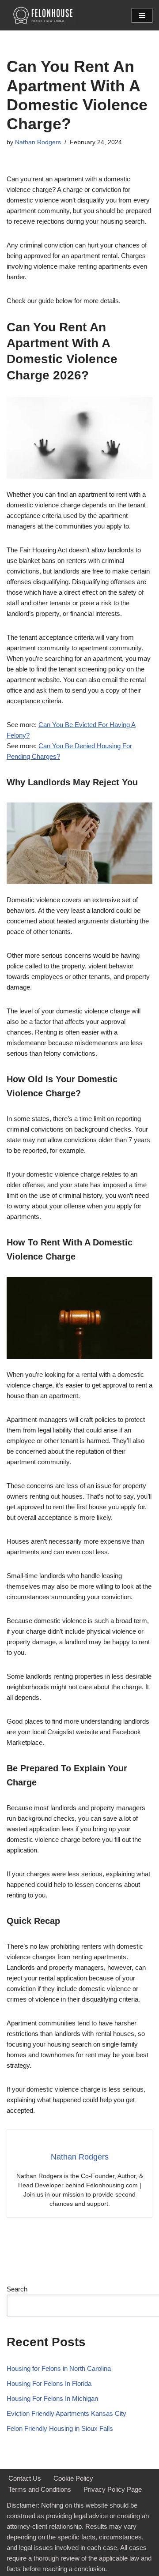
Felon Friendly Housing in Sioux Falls (60, 2428)
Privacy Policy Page (113, 2489)
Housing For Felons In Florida (49, 2383)
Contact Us (25, 2478)
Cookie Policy (73, 2478)
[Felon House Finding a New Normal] (41, 15)
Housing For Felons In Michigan (52, 2398)
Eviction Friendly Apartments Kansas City (66, 2413)
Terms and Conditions (40, 2489)
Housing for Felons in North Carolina (59, 2368)
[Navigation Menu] (142, 15)
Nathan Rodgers (38, 142)
